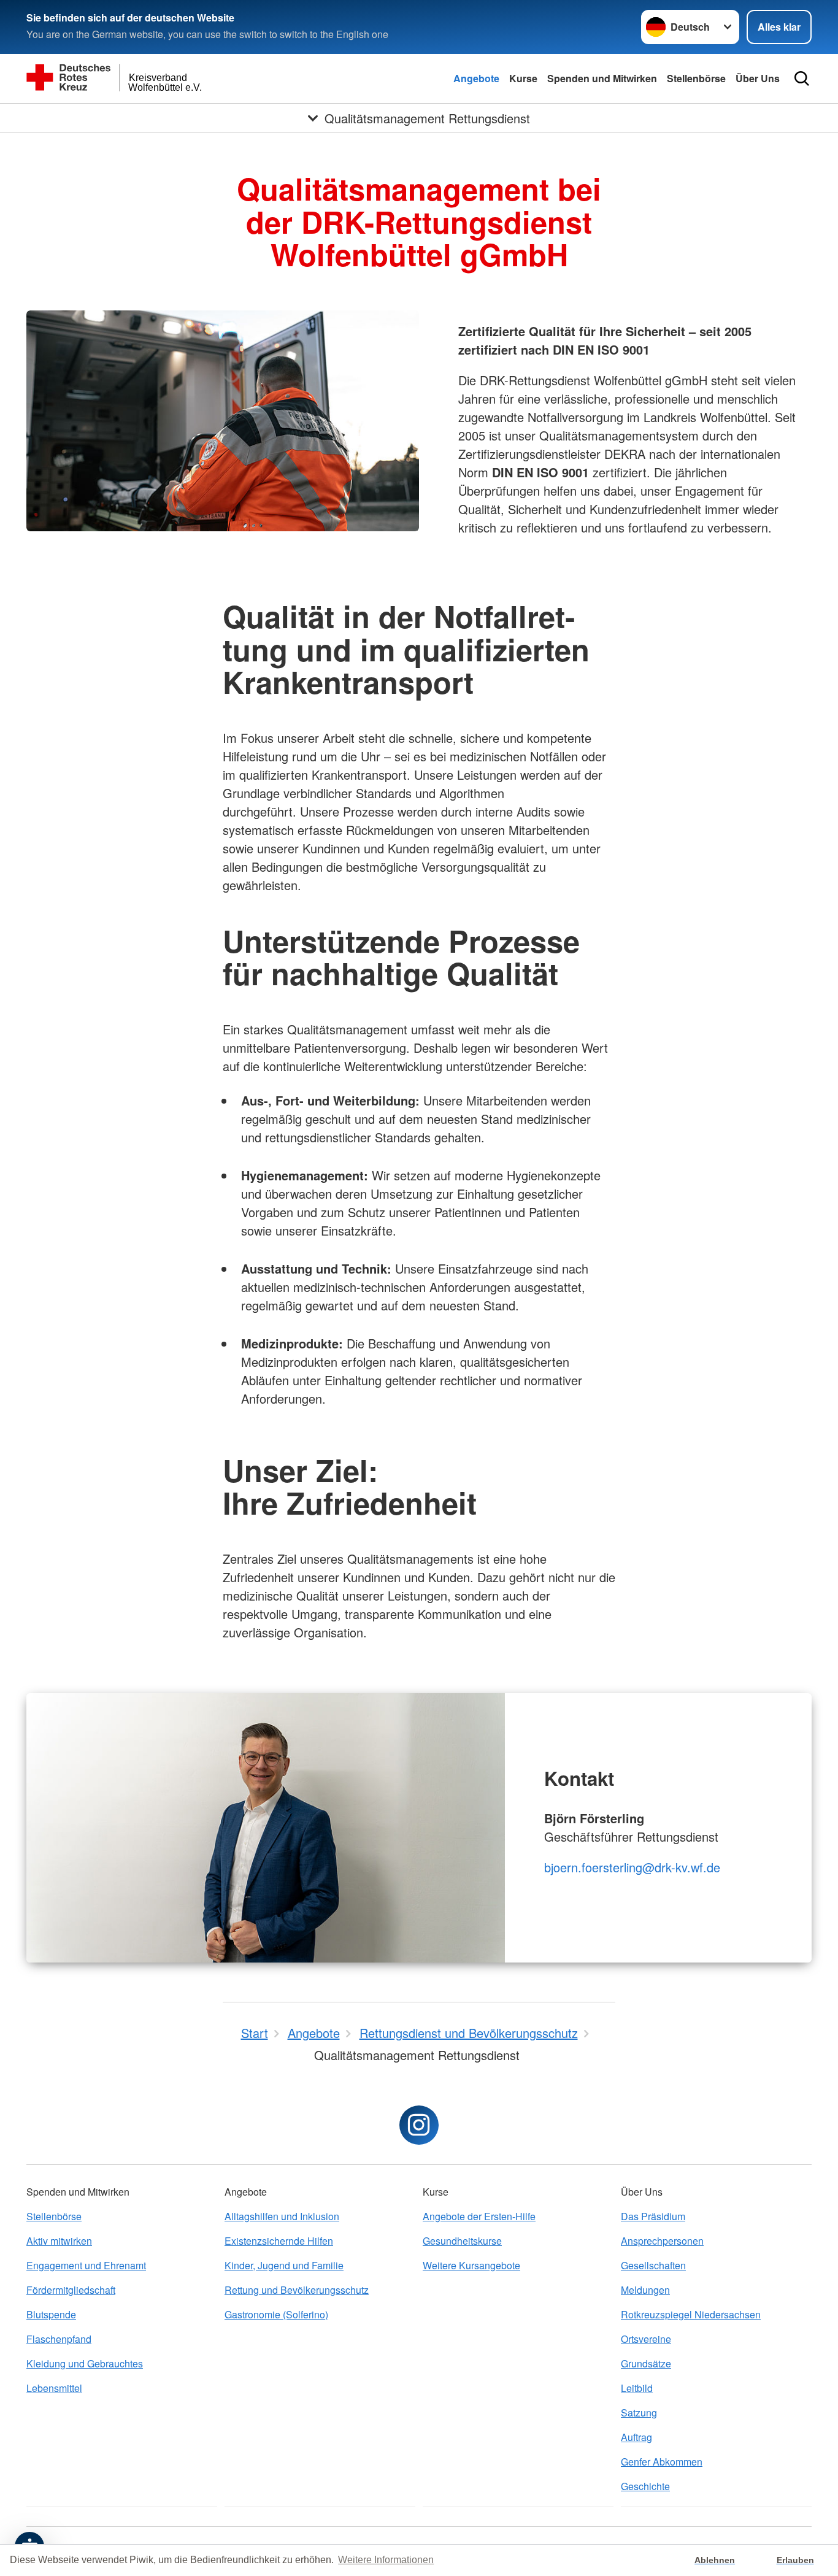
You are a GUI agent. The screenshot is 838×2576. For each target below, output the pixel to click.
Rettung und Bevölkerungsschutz (297, 2290)
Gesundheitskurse (462, 2241)
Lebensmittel (54, 2388)
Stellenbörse (696, 78)
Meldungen (645, 2290)
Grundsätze (646, 2363)
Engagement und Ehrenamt (86, 2265)
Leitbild (637, 2388)
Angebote (476, 78)
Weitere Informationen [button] (386, 2560)
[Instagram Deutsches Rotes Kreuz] (419, 2125)
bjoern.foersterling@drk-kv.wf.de (632, 1867)
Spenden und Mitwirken (602, 78)
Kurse (523, 78)
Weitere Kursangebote (471, 2265)
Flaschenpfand (59, 2339)
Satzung (639, 2413)
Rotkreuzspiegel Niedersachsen (691, 2314)
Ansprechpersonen (662, 2241)
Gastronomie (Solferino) (276, 2314)
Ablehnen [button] (715, 2560)
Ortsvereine (646, 2339)
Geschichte (645, 2486)
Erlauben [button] (795, 2560)
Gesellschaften (653, 2265)
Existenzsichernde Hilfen (279, 2241)
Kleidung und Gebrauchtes (85, 2363)
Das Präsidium (653, 2216)
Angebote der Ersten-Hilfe (479, 2216)
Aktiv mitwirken (59, 2241)
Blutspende (51, 2314)
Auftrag (636, 2437)
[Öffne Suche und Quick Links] (802, 79)
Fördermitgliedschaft (71, 2290)
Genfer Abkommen (662, 2462)
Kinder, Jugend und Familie (284, 2265)
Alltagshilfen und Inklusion (282, 2216)
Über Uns (758, 78)
